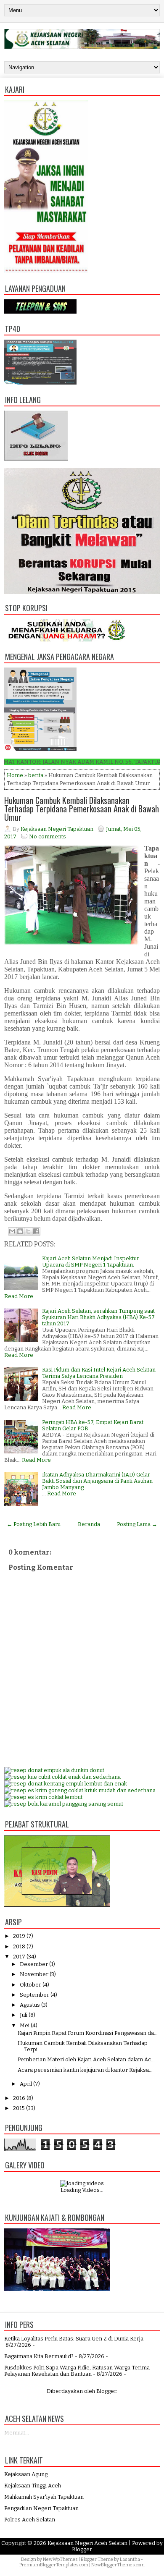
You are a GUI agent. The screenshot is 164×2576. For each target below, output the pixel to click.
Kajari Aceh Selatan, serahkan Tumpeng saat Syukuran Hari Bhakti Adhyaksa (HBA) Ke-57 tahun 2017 (98, 1317)
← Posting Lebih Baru (34, 1524)
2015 (19, 2108)
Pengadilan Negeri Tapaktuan (41, 2508)
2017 (19, 1957)
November (34, 1974)
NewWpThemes (60, 2559)
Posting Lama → (137, 1524)
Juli (24, 2015)
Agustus (30, 2005)
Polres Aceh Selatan (30, 2520)
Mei (25, 2025)
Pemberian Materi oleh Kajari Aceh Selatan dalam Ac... (86, 2059)
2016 (19, 2098)
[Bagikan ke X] (28, 1231)
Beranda (89, 1524)
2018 (19, 1946)
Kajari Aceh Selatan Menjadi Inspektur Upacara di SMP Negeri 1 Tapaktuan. (91, 1262)
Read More (19, 1296)
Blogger (106, 2391)
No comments (48, 836)
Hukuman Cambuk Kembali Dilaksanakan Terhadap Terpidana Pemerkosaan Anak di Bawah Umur (82, 809)
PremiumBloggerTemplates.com (54, 2565)
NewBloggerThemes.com (118, 2565)
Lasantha (130, 2559)
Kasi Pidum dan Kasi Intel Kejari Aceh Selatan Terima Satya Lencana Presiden (99, 1373)
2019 (19, 1936)
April (26, 2084)
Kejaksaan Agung (26, 2474)
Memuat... (17, 2433)
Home (15, 775)
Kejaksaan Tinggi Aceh (33, 2486)
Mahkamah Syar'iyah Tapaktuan (44, 2497)
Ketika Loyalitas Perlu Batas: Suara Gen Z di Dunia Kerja (74, 2339)
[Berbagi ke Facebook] (36, 1231)
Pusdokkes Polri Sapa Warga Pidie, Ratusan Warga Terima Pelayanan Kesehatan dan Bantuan (77, 2371)
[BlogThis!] (20, 1231)
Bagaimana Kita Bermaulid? (39, 2356)
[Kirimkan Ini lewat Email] (12, 1231)
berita (36, 775)
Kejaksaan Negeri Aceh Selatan (87, 2543)
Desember (34, 1964)
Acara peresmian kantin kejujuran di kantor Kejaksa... (85, 2070)
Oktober (30, 1985)
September (34, 1995)
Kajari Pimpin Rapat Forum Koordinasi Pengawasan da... (88, 2033)
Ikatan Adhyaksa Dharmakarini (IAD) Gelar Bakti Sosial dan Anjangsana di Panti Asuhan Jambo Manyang (97, 1481)
